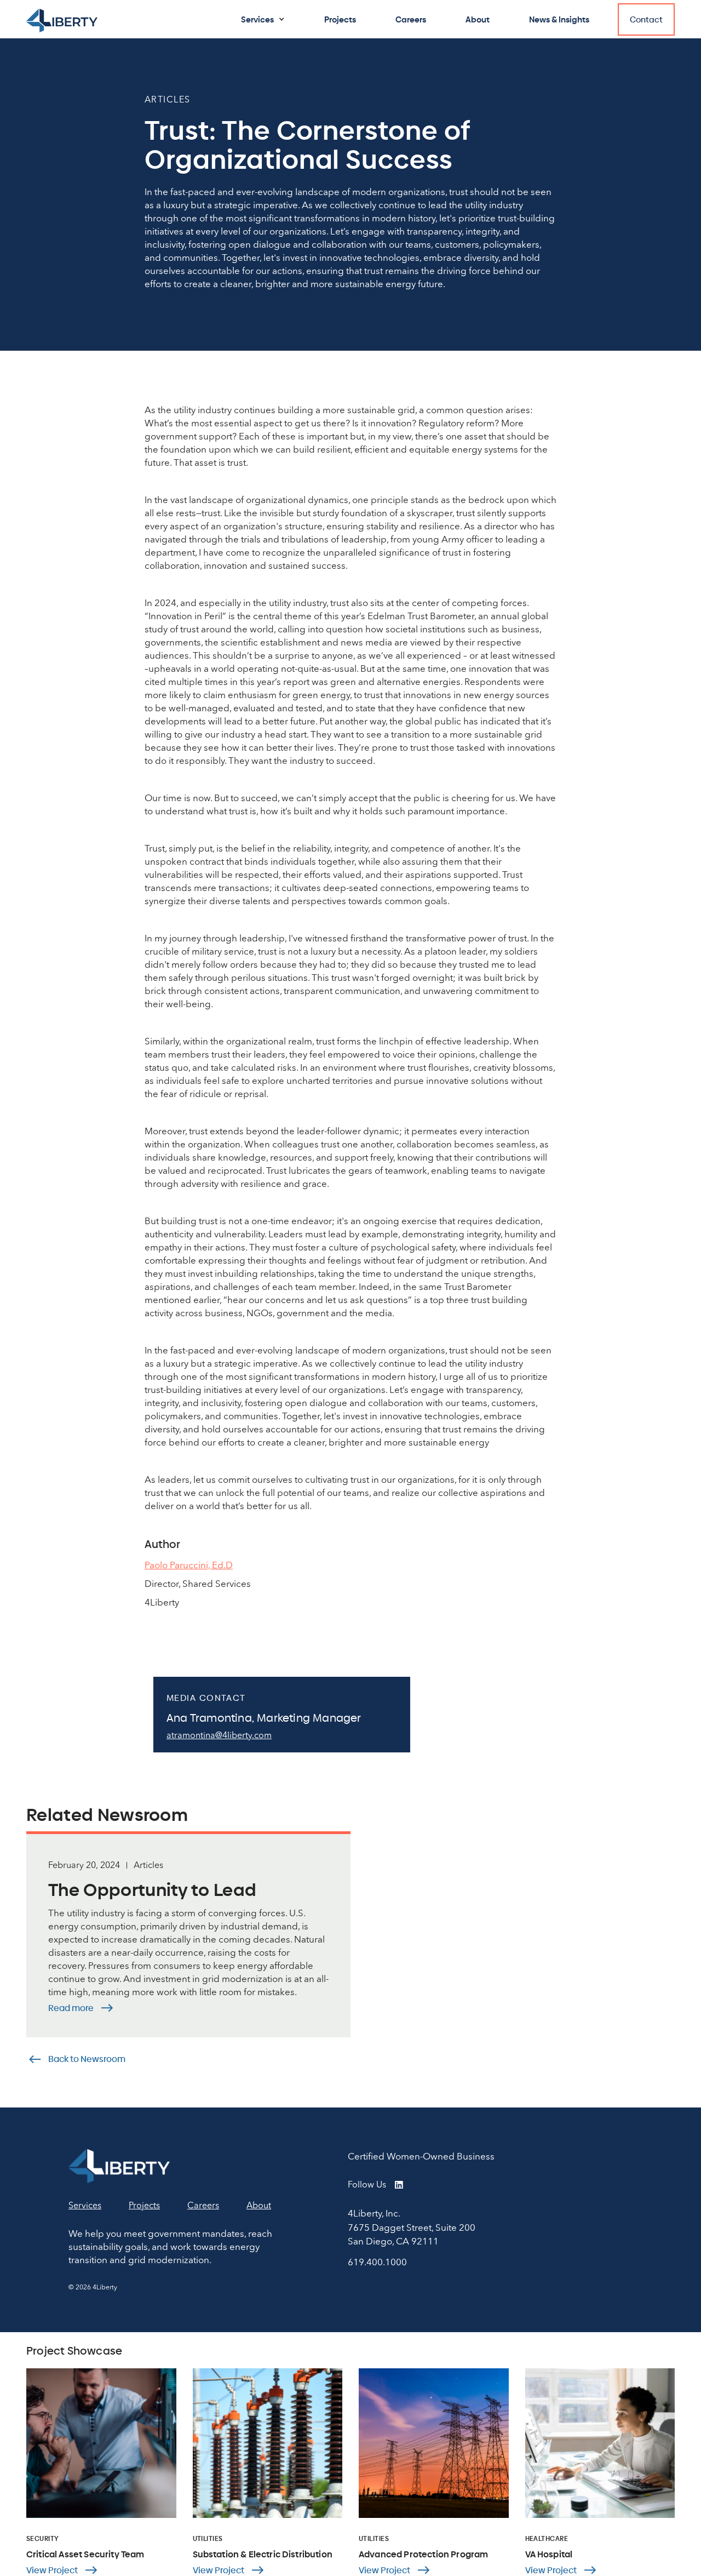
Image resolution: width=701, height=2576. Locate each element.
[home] (62, 21)
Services (257, 19)
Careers (411, 19)
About (478, 19)
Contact (646, 19)
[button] (263, 19)
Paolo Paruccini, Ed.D (189, 1565)
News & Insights (559, 19)
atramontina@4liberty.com (219, 1735)
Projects (340, 19)
